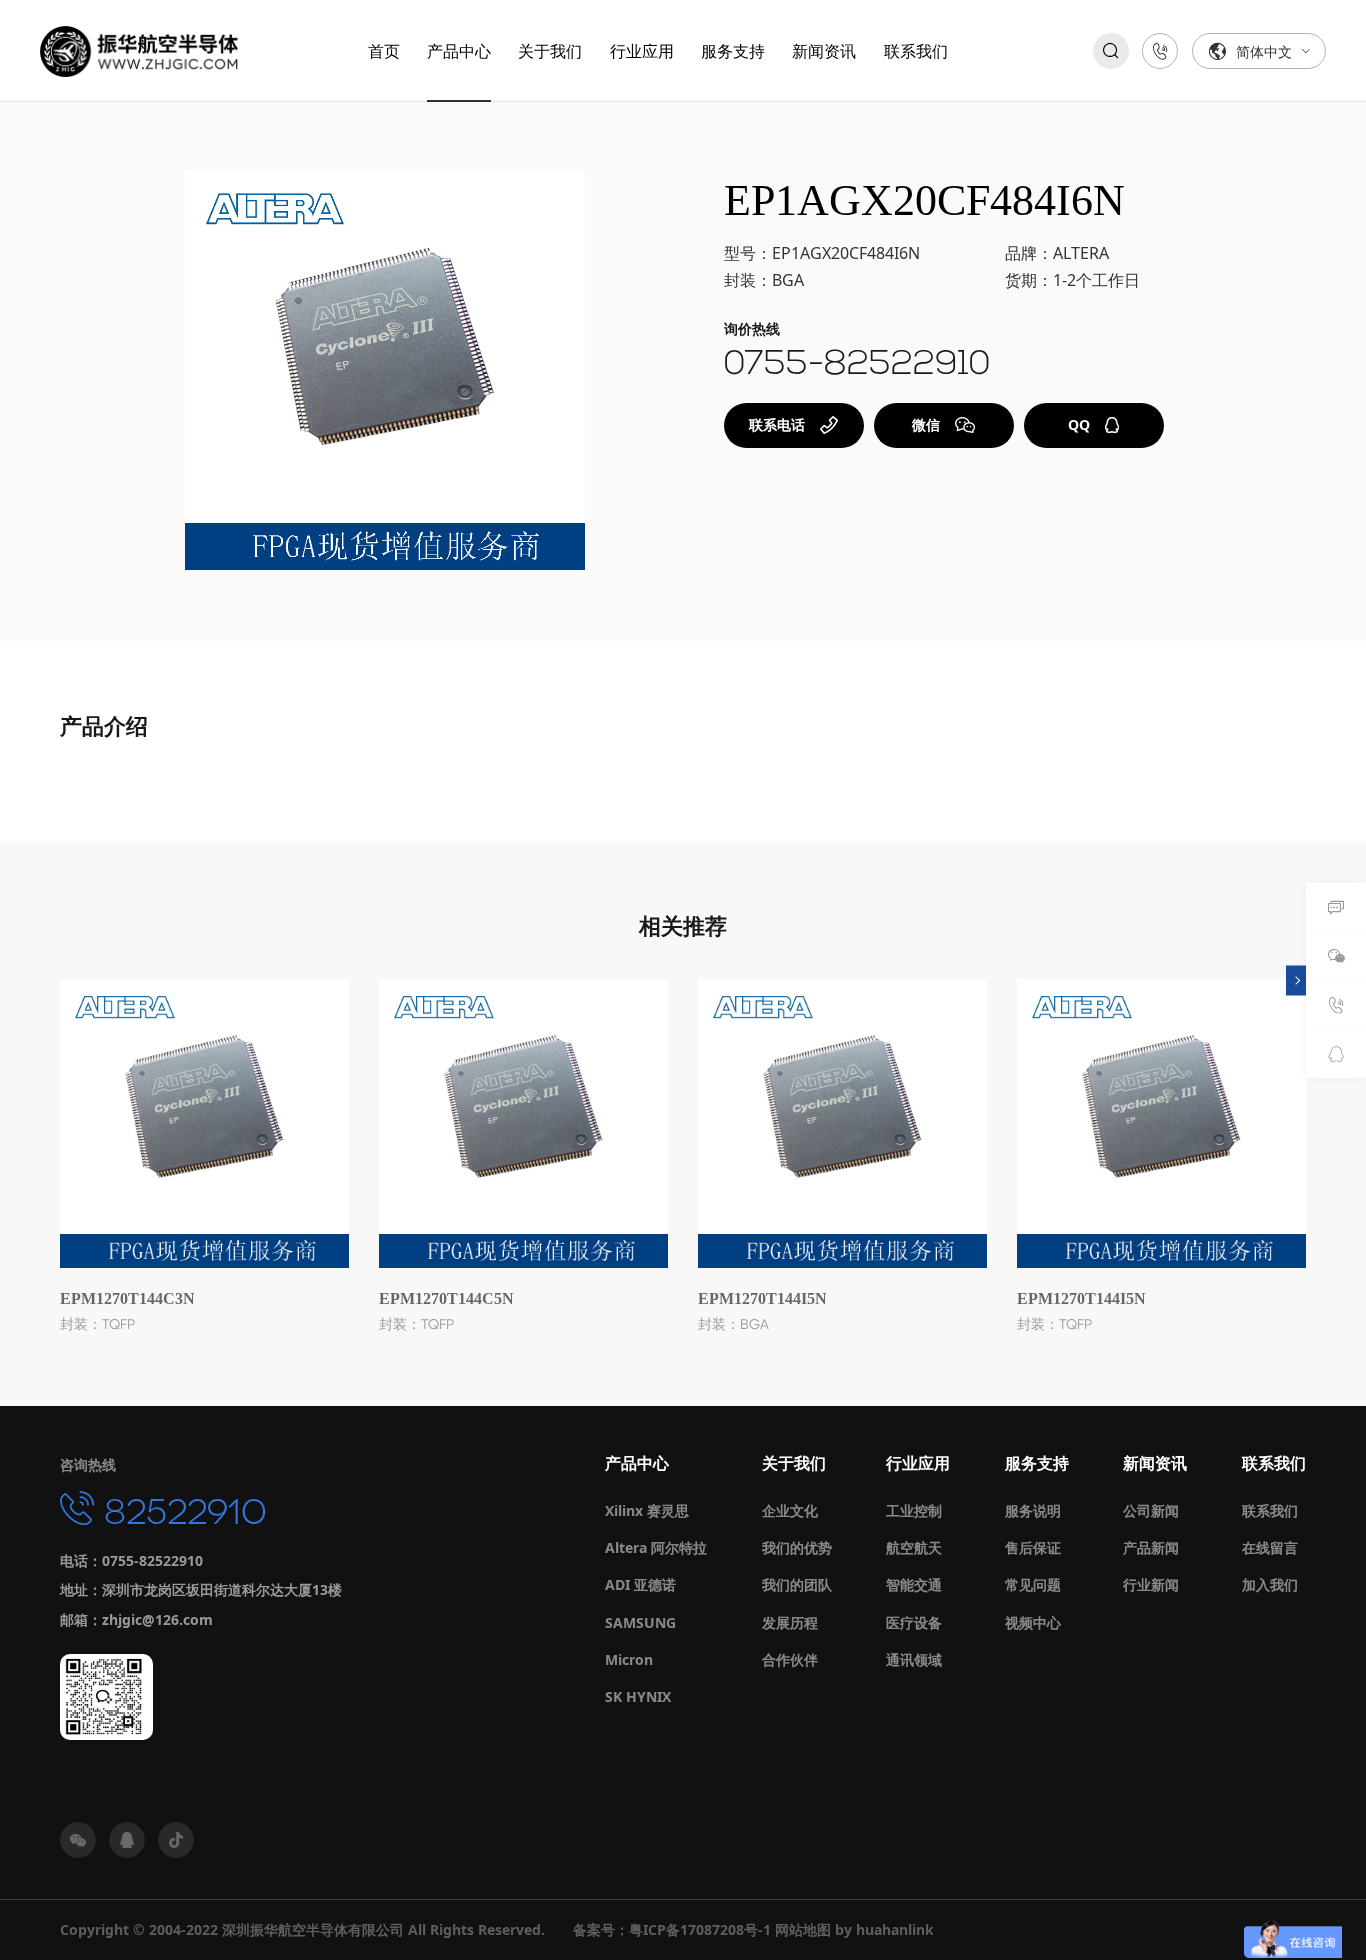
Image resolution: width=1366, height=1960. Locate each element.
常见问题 (1033, 1584)
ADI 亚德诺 (640, 1584)
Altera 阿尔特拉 (656, 1547)
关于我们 (550, 51)
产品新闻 (1151, 1547)
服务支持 (733, 51)
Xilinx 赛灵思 (647, 1510)
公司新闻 (1151, 1510)
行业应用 (642, 51)
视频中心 (1033, 1622)
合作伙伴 (790, 1659)
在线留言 (1270, 1547)
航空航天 (914, 1547)
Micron (629, 1659)
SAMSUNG (640, 1622)
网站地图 (803, 1929)
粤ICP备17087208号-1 (700, 1929)
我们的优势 (797, 1547)
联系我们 (916, 51)
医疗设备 (914, 1622)
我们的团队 (797, 1584)
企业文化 (790, 1510)
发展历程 (790, 1622)
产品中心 (459, 51)
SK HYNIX (638, 1696)
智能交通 (914, 1584)
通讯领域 (914, 1659)
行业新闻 (1151, 1584)
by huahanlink (884, 1929)
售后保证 (1033, 1547)
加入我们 (1270, 1584)
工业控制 (914, 1510)
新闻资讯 (824, 51)
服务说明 (1033, 1510)
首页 (384, 51)
